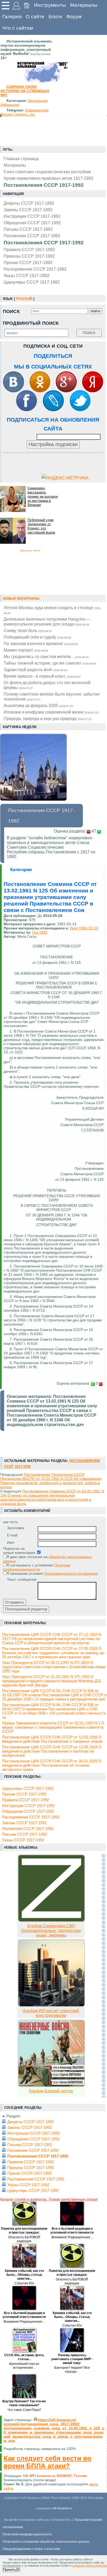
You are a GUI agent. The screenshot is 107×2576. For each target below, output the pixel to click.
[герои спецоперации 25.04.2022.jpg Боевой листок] (51, 2086)
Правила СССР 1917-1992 (29, 249)
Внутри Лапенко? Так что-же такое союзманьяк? (24, 2403)
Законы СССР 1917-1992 (28, 210)
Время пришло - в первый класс (42, 676)
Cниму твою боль (28, 630)
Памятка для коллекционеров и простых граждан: (24, 2231)
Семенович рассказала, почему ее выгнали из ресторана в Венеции (43, 496)
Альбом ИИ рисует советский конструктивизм (51, 2013)
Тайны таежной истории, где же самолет (50, 663)
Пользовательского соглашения (71, 1573)
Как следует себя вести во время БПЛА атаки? (48, 2462)
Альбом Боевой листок (51, 2091)
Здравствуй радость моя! (35, 670)
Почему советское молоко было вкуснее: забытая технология (52, 696)
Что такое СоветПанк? (24, 2410)
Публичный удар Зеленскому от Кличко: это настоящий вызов (41, 526)
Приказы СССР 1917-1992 (29, 256)
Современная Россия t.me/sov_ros (25, 112)
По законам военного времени (41, 643)
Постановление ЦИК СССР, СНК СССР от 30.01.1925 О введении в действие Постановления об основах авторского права (52, 1765)
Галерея (12, 17)
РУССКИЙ (24, 299)
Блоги (55, 17)
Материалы (84, 5)
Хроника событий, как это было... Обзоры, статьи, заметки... (24, 2275)
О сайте (35, 17)
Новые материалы (21, 599)
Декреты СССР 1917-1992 (29, 203)
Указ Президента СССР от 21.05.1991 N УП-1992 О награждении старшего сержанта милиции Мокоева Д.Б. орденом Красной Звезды (52, 1681)
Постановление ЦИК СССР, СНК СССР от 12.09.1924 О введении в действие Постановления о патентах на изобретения (52, 1751)
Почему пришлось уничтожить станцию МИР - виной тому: (72, 2359)
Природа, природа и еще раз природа (48, 718)
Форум (74, 17)
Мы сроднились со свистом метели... (46, 656)
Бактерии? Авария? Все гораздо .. (72, 2370)
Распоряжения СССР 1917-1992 (35, 269)
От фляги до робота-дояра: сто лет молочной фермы (47, 685)
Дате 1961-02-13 (84, 928)
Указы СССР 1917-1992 (26, 276)
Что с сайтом (18, 28)
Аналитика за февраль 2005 (38, 705)
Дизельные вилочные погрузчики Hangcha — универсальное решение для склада (47, 621)
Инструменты (50, 5)
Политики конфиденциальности (37, 1567)
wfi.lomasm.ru (62, 2508)
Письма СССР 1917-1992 (28, 229)
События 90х (24, 2283)
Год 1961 (40, 932)
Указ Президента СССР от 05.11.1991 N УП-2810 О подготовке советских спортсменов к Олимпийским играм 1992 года (54, 1667)
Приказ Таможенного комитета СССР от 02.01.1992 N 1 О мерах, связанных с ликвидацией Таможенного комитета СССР (53, 1727)
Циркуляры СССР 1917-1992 (32, 282)
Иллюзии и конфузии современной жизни (51, 712)
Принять (10, 2570)
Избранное (10, 105)
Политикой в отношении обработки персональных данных (46, 2542)
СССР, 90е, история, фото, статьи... (24, 2357)
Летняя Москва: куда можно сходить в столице (52, 610)
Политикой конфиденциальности (27, 2534)
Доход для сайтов (30, 551)
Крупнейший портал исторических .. (24, 2366)
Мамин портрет (26, 650)
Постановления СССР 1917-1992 (44, 243)
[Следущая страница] (104, 1975)
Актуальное (38, 101)
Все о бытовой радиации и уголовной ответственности (72, 2231)
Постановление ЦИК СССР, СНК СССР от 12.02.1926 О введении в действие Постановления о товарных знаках (52, 1739)
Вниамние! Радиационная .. (72, 2237)
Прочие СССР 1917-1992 (28, 262)
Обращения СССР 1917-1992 (32, 223)
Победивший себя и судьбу (37, 637)
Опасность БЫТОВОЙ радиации (24, 2239)
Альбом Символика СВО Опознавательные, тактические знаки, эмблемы (51, 1931)
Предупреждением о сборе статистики (31, 2549)
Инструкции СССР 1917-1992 (32, 216)
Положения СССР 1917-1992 (32, 236)
